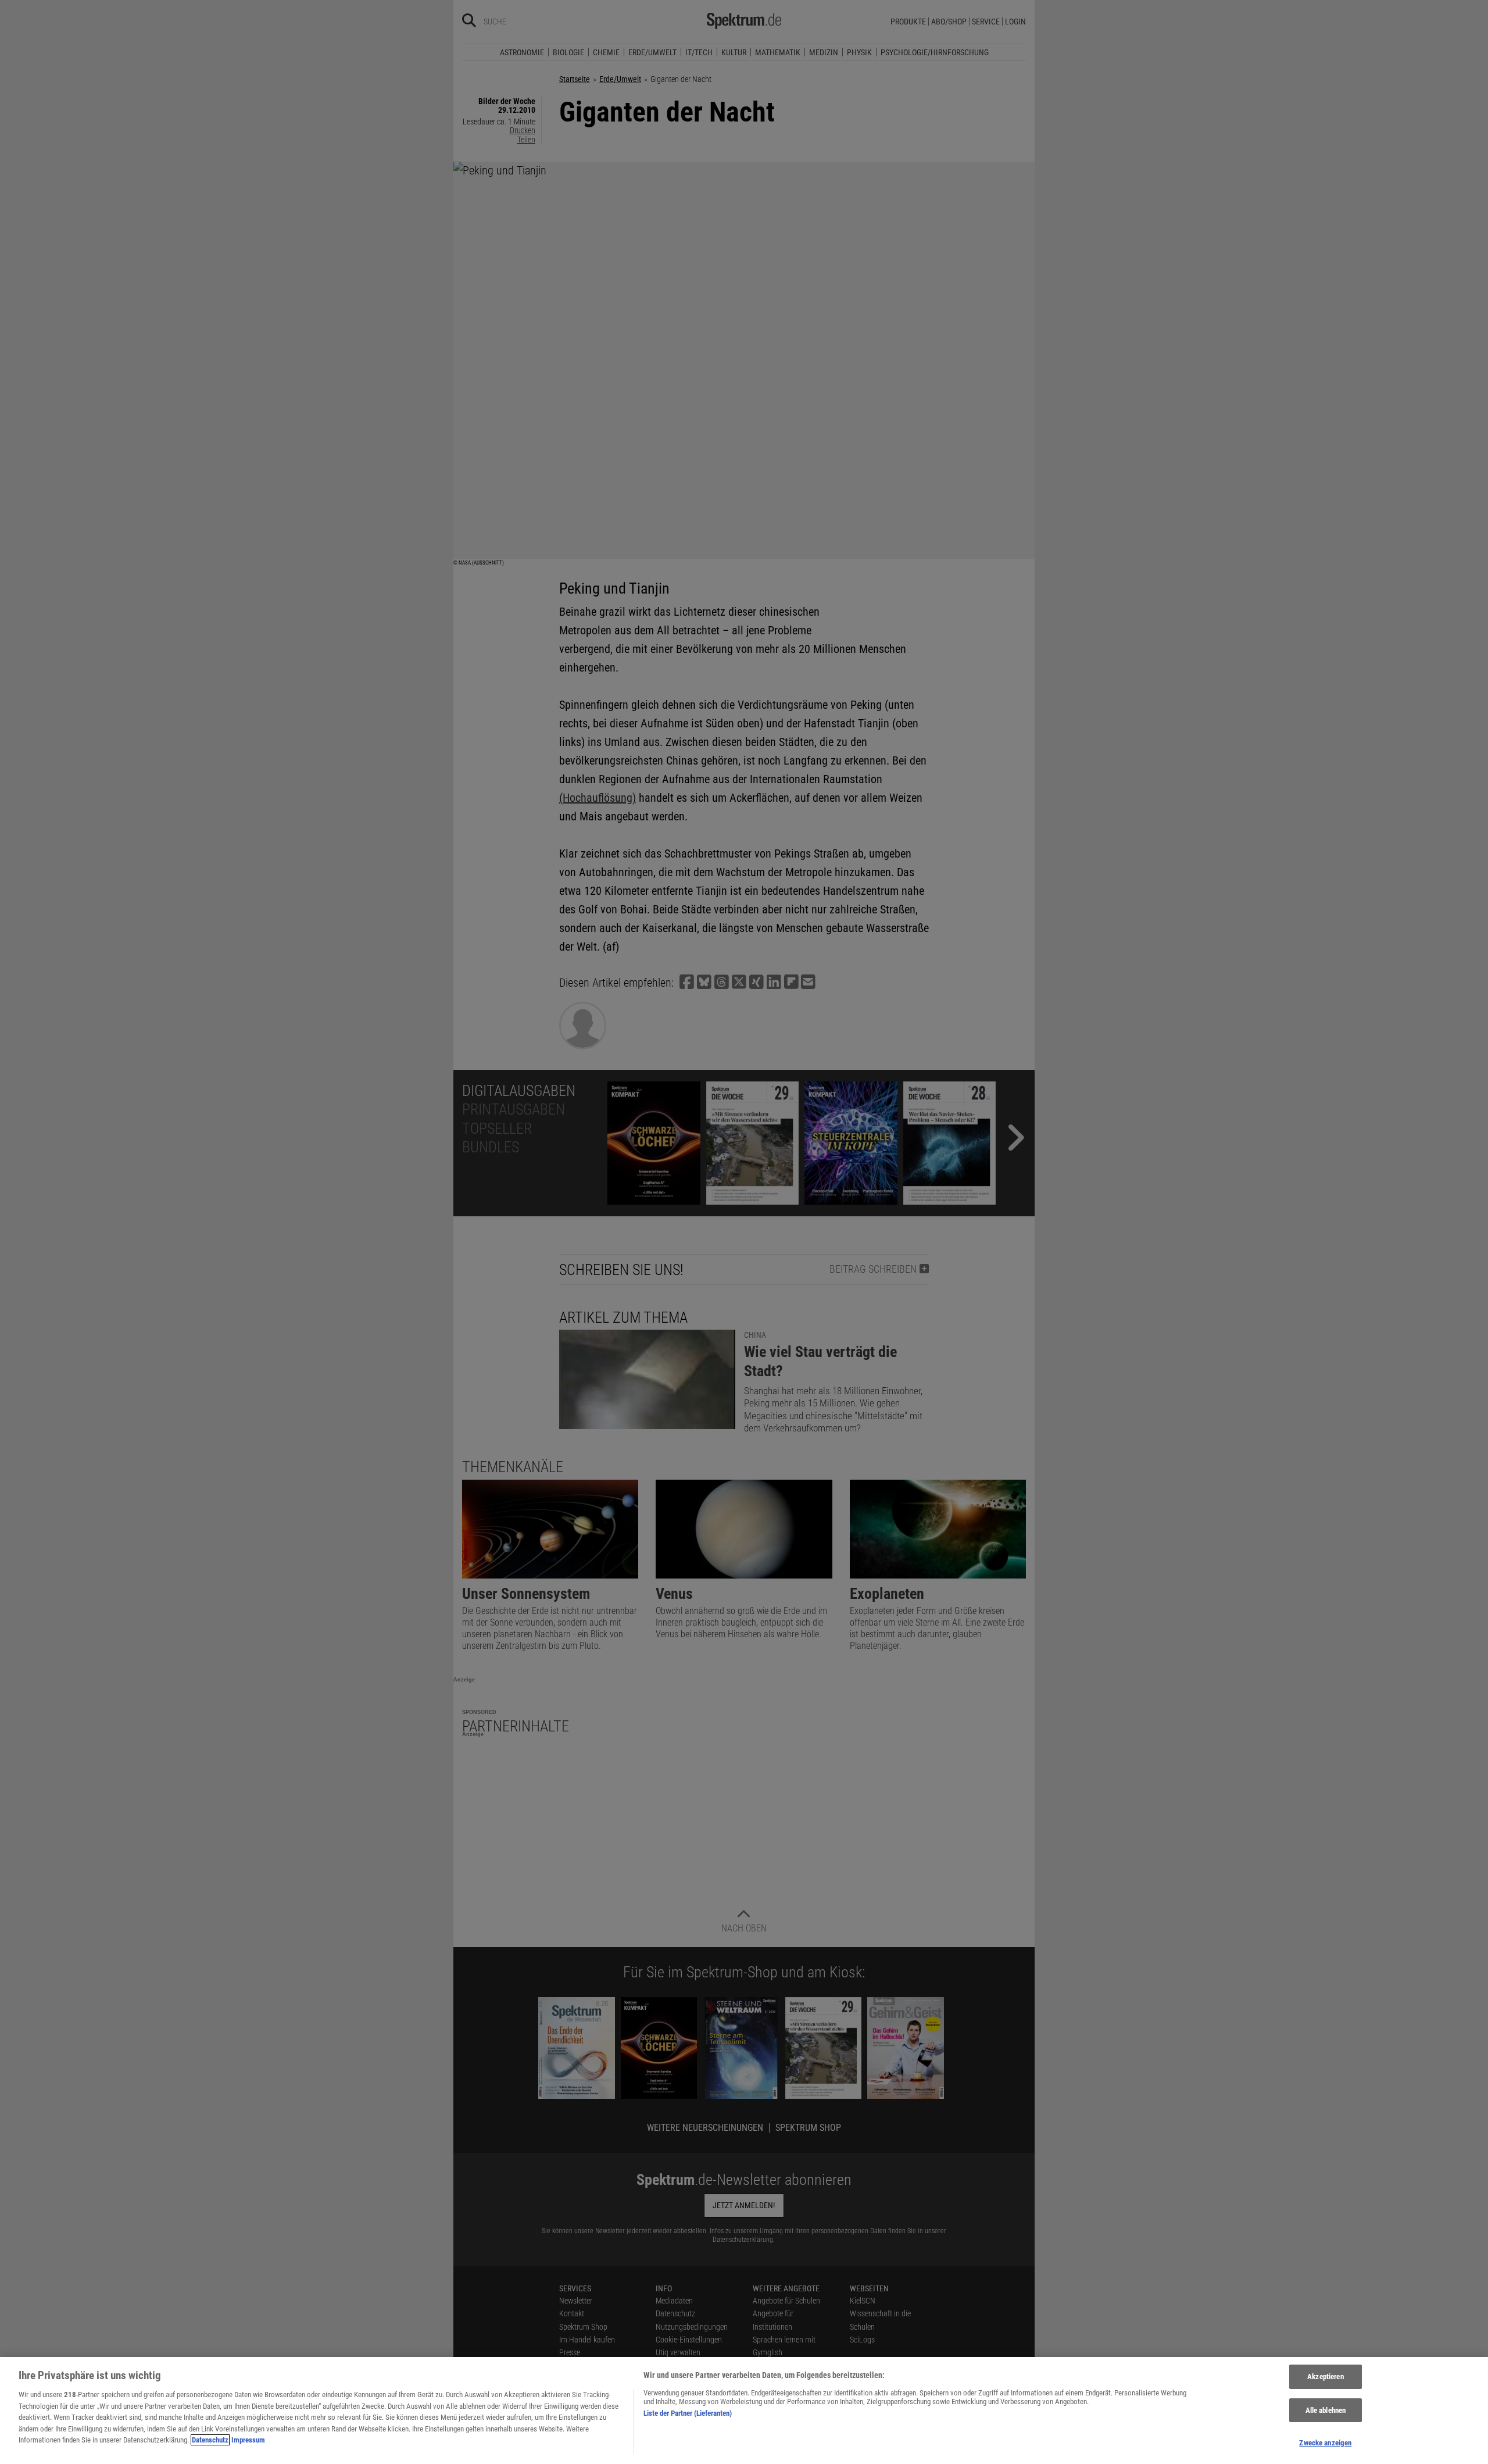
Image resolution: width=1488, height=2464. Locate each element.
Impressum (248, 2440)
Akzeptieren (1325, 2376)
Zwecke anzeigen (1325, 2443)
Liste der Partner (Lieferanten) (688, 2413)
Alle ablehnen (1326, 2410)
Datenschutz (210, 2440)
